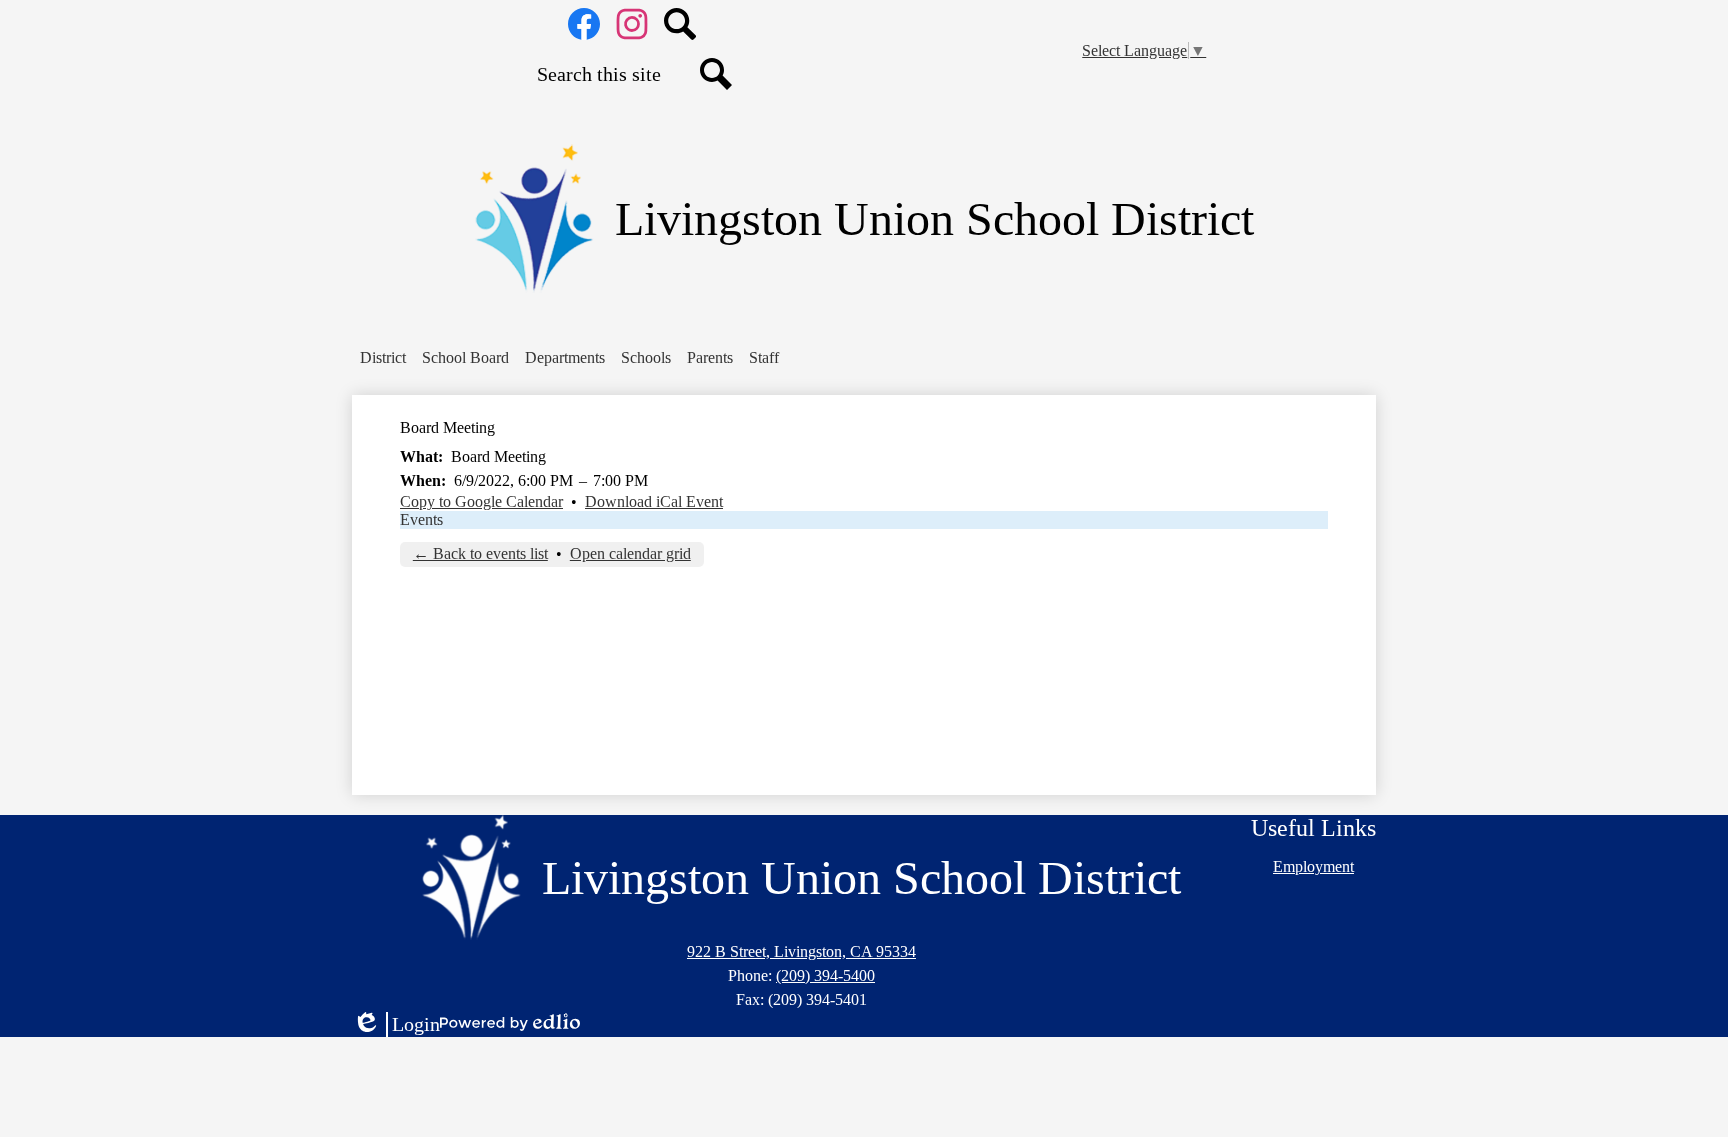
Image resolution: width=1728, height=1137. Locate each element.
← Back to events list (480, 553)
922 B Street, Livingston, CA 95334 (801, 951)
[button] (383, 358)
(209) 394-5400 (825, 975)
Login (396, 1025)
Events (421, 519)
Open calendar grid (630, 553)
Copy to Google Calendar (481, 501)
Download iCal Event (654, 501)
